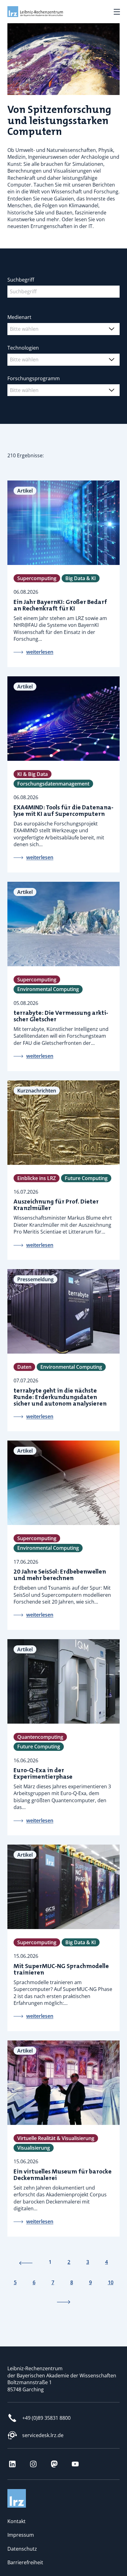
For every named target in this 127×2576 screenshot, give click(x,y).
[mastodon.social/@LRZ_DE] (54, 2464)
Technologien (23, 348)
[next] (63, 2302)
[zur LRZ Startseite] (35, 12)
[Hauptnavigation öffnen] (117, 12)
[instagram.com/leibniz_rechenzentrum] (33, 2464)
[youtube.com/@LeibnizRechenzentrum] (75, 2464)
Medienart (19, 317)
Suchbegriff (21, 280)
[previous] (26, 2262)
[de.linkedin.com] (12, 2464)
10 (111, 2282)
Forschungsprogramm (34, 378)
